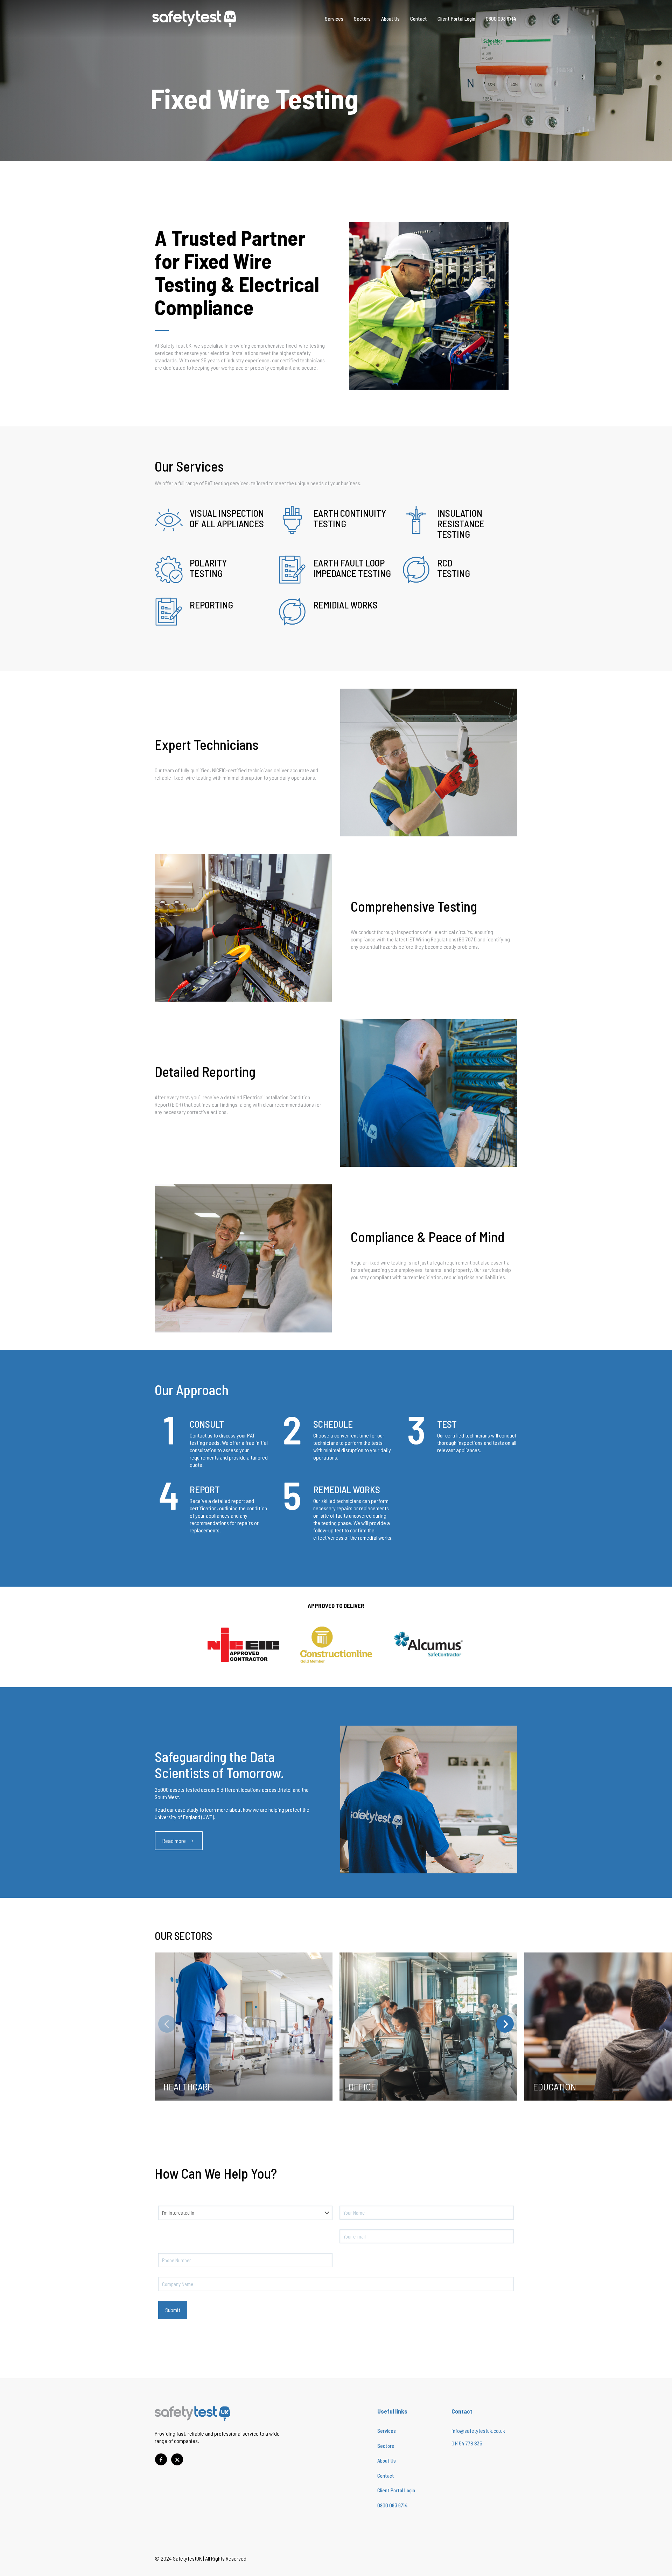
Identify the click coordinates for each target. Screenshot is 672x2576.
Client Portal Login (396, 2490)
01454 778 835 (467, 2443)
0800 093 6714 (393, 2505)
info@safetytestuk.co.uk (478, 2431)
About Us (387, 2460)
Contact (386, 2476)
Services (387, 2431)
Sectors (386, 2446)
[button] (505, 2024)
